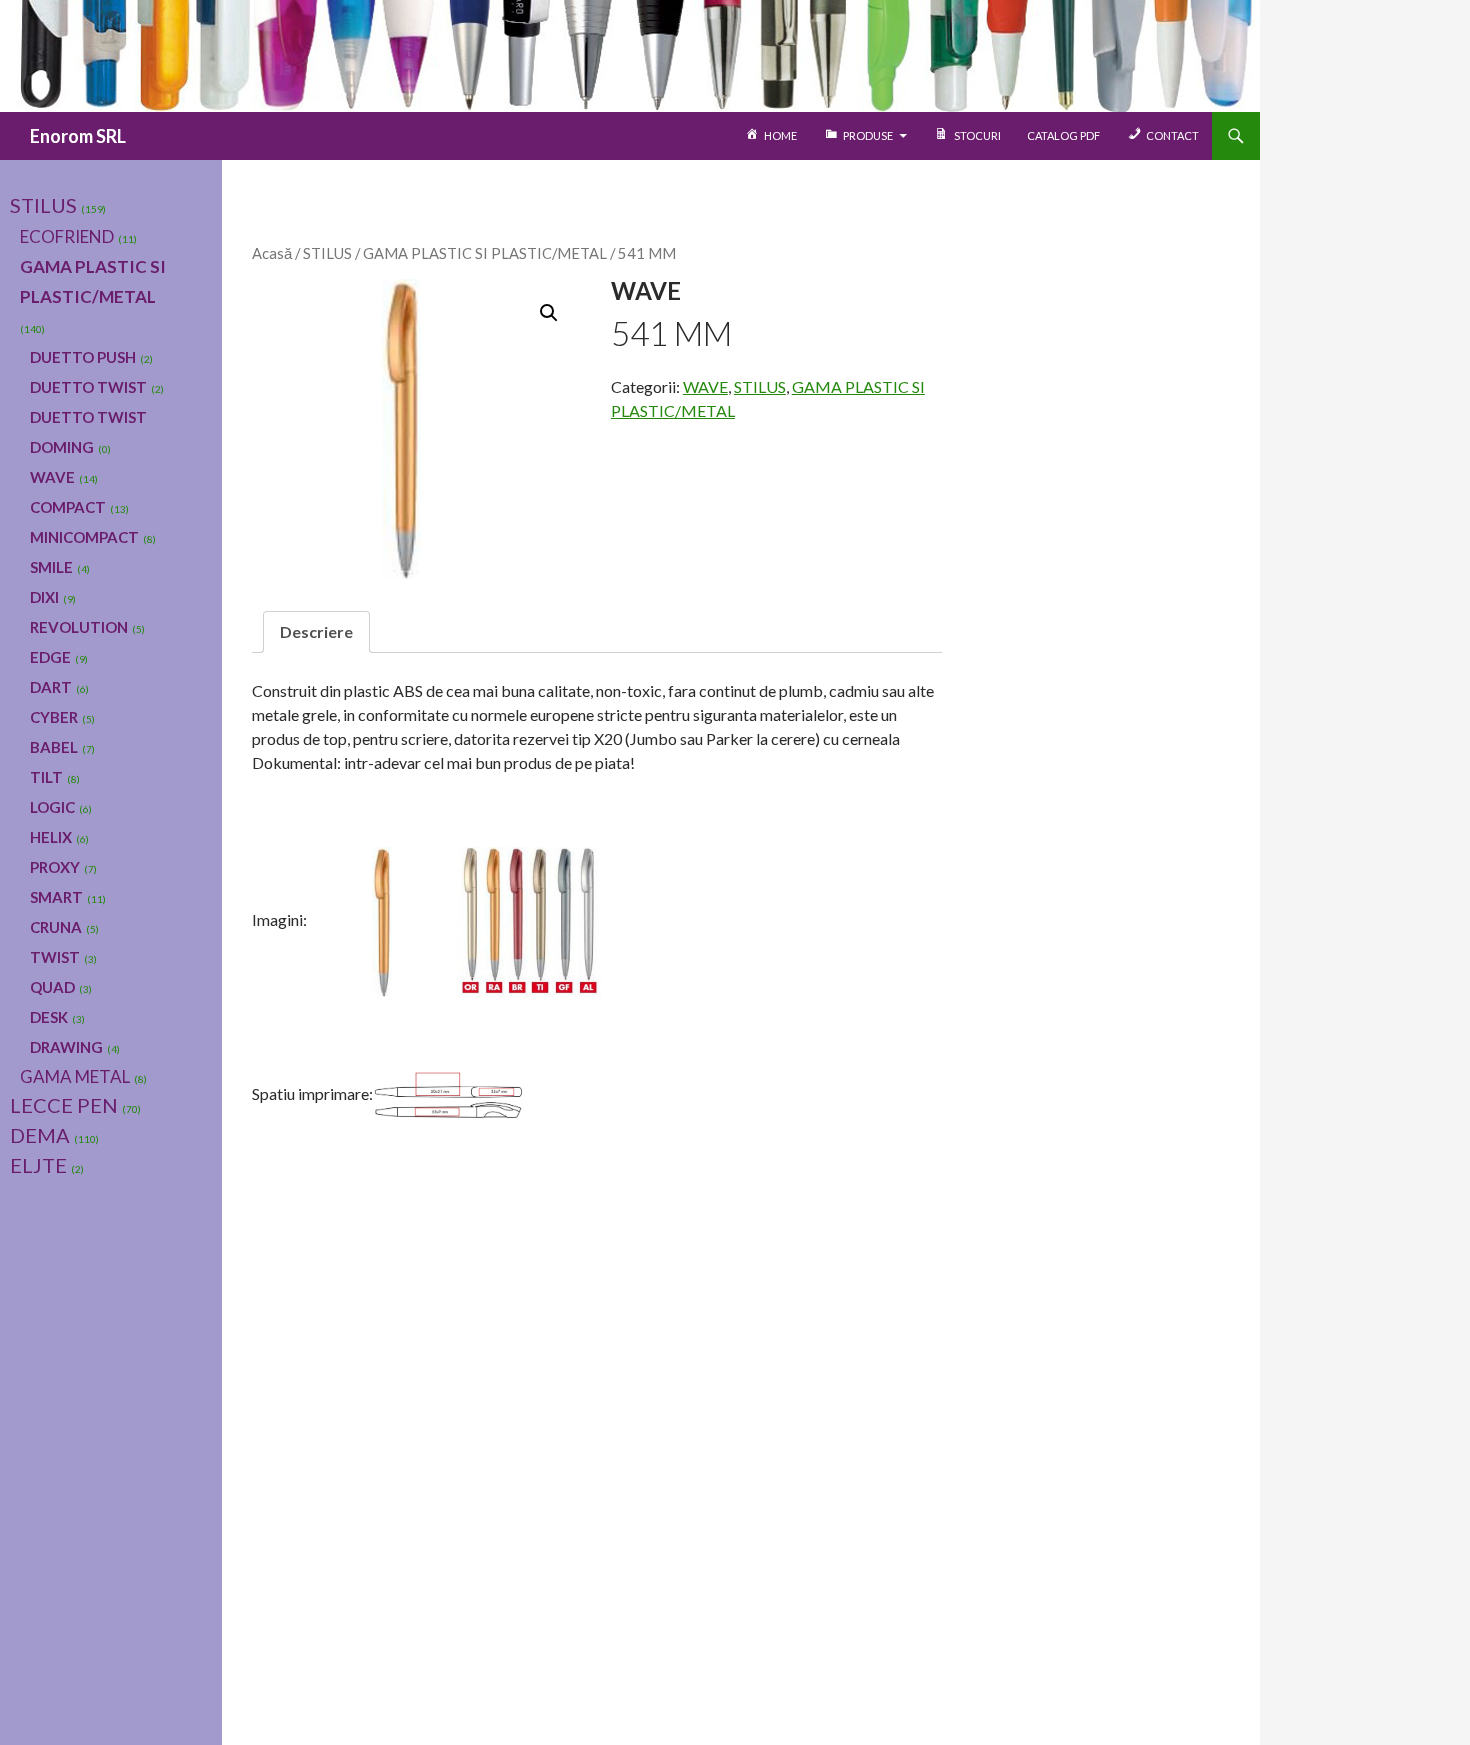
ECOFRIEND (67, 236)
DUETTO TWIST (88, 387)
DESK (49, 1017)
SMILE (51, 567)
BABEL (54, 747)
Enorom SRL (78, 136)
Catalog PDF (1063, 135)
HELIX (51, 837)
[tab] (316, 632)
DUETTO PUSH (83, 357)
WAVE (705, 386)
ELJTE (38, 1165)
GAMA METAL (75, 1076)
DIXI (44, 597)
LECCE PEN (64, 1105)
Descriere (316, 631)
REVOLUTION (79, 627)
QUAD (52, 987)
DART (51, 687)
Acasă (272, 253)
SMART (56, 897)
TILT (46, 777)
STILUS (327, 253)
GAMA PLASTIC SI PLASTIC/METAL (485, 253)
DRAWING (66, 1047)
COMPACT (68, 507)
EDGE (50, 657)
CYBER (54, 717)
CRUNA (56, 927)
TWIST (55, 957)
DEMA (40, 1135)
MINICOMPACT (84, 537)
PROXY (55, 867)
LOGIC (52, 807)
